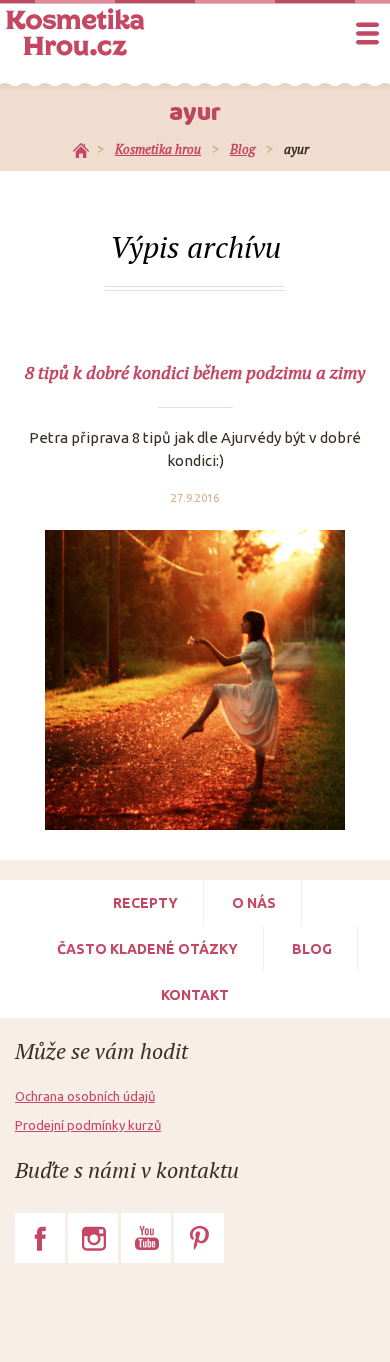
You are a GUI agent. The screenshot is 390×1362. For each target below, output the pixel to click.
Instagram (93, 1238)
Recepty (145, 903)
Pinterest (199, 1238)
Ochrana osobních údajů (85, 1096)
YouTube (146, 1238)
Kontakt (195, 995)
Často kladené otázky (147, 949)
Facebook (40, 1238)
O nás (254, 903)
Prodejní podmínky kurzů (88, 1125)
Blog (312, 949)
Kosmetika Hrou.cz (75, 32)
